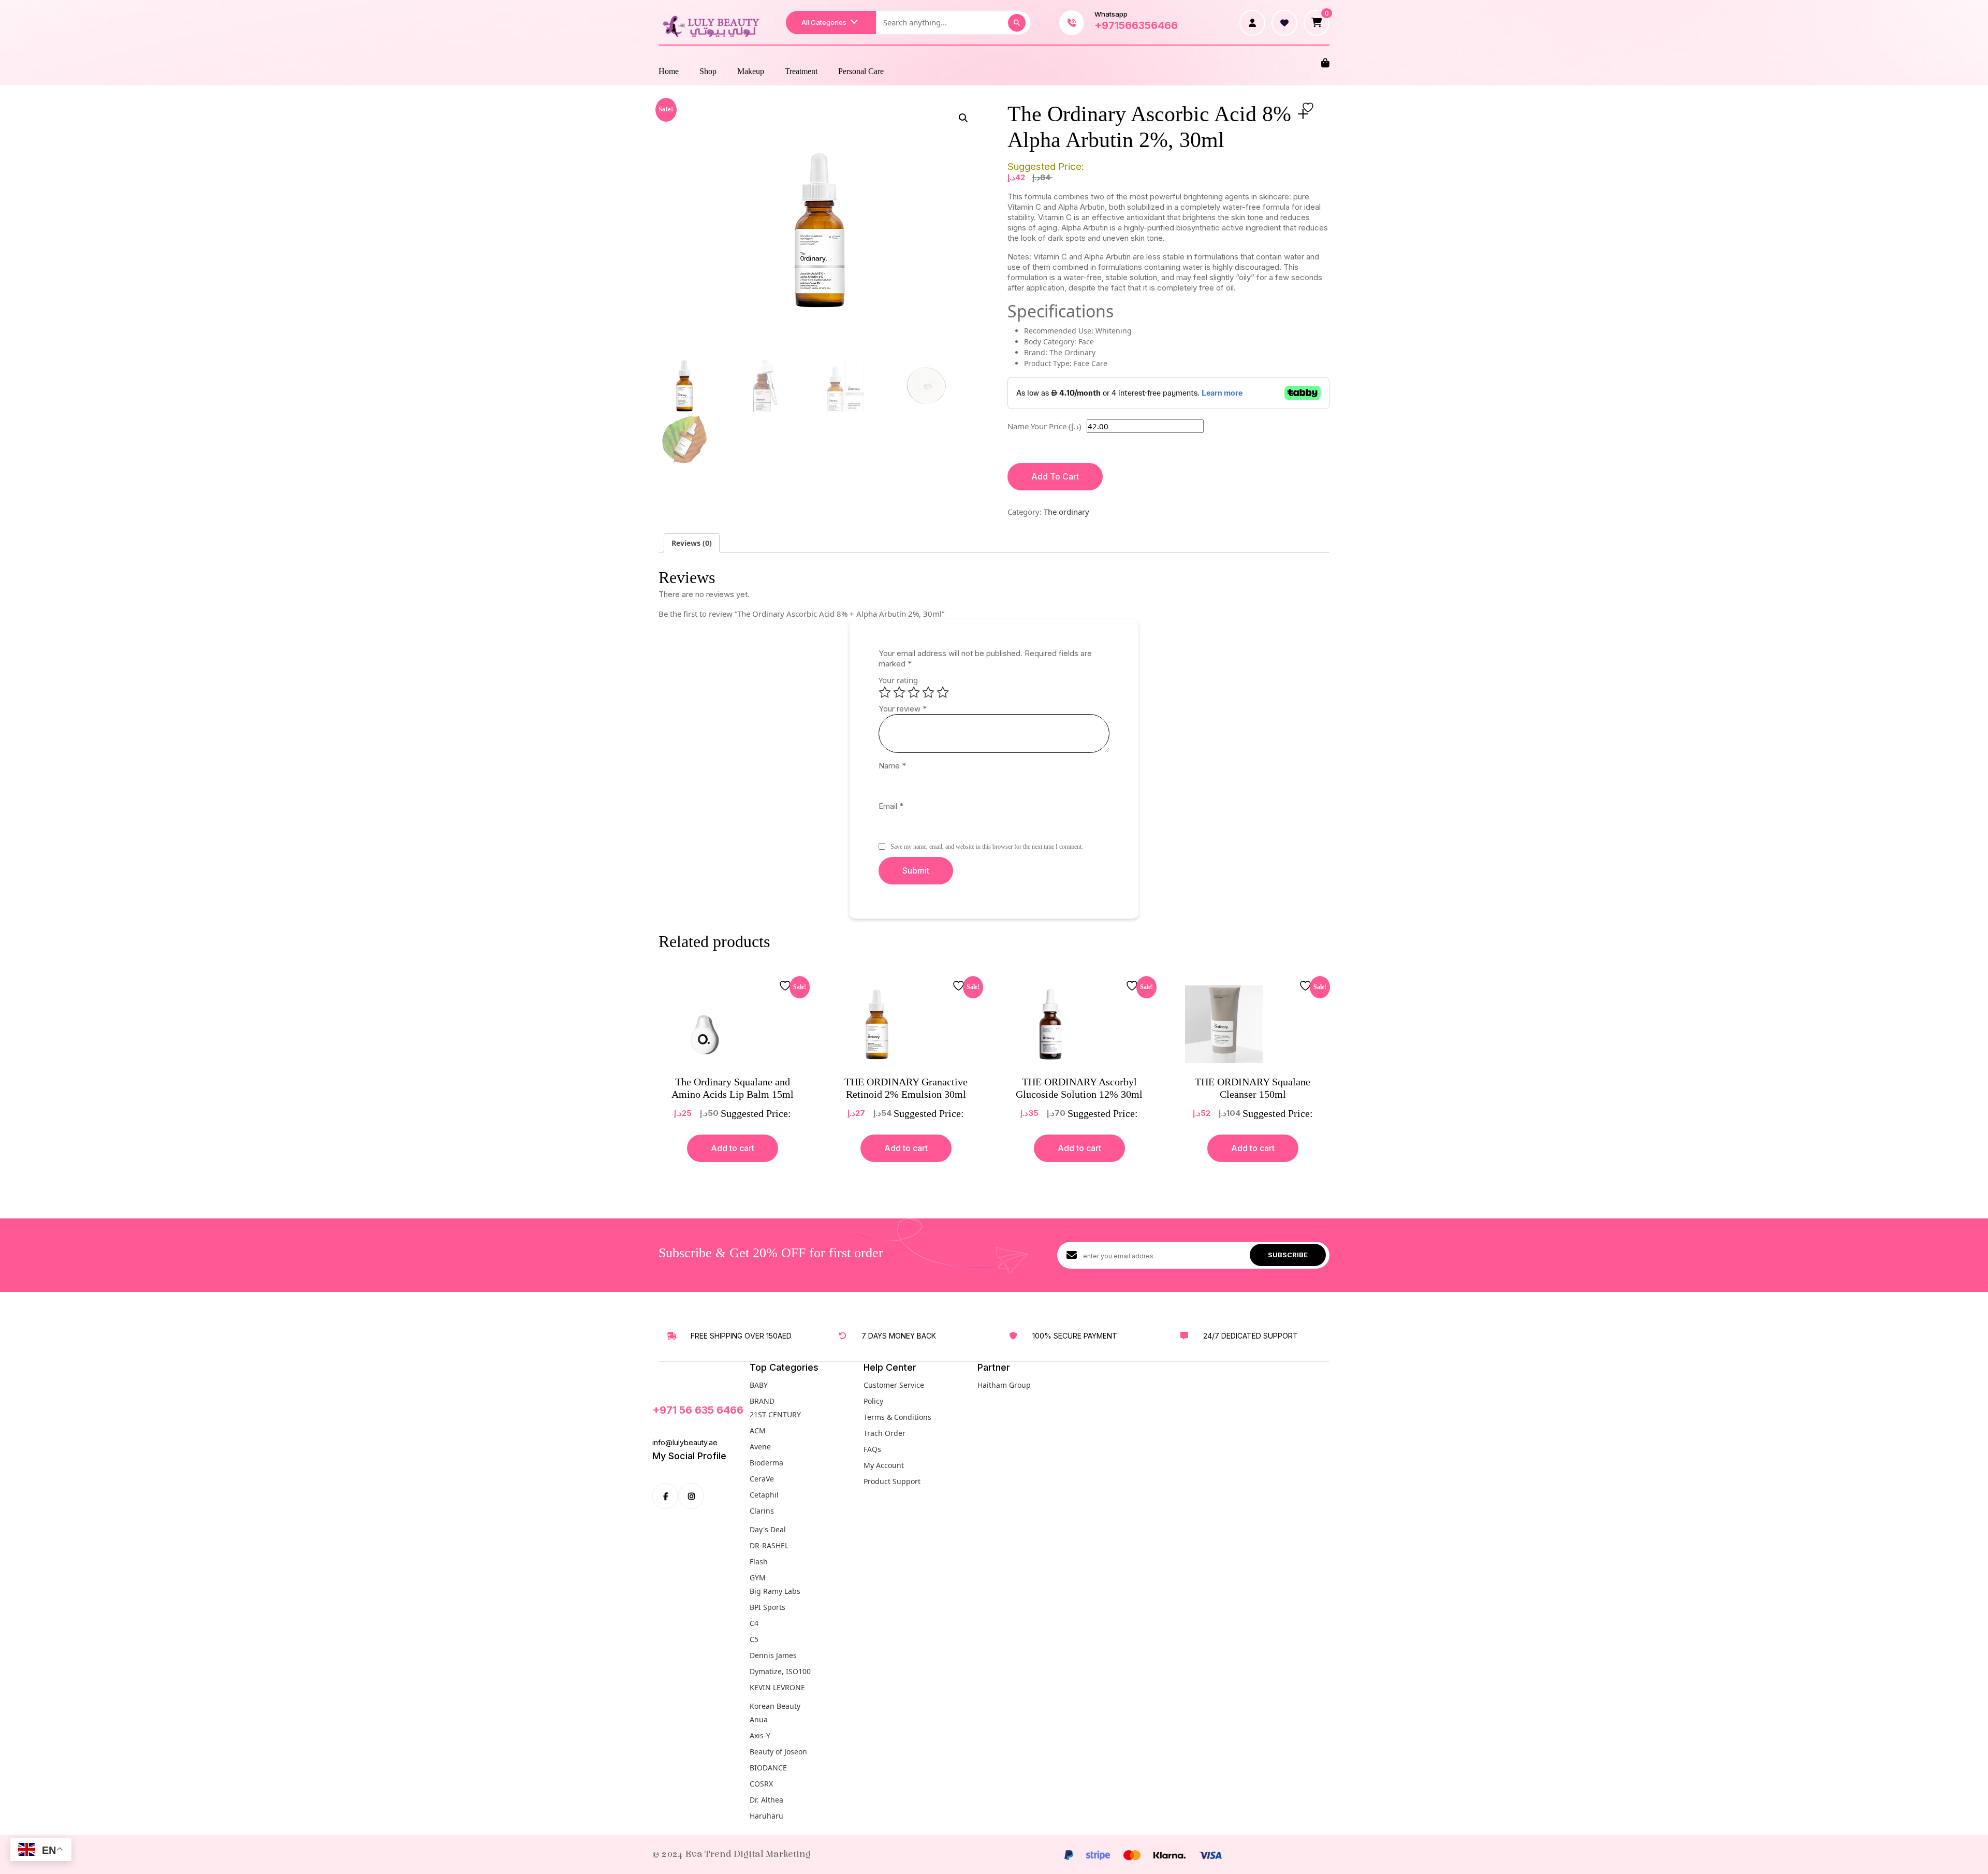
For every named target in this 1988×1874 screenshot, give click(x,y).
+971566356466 (1136, 25)
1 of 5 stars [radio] (885, 692)
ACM (758, 1430)
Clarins (762, 1511)
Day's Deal (768, 1529)
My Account (884, 1465)
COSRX (761, 1784)
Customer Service (894, 1385)
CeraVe (762, 1479)
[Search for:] (954, 23)
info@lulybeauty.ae (685, 1442)
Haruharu (766, 1816)
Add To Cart (1055, 476)
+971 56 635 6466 (698, 1410)
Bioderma (766, 1463)
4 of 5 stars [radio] (928, 692)
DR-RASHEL (769, 1545)
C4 (754, 1623)
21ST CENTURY (775, 1414)
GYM (758, 1578)
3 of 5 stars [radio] (914, 692)
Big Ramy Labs (775, 1591)
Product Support (892, 1481)
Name (892, 766)
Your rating (898, 680)
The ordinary (1066, 512)
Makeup (751, 71)
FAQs (872, 1449)
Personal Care (861, 71)
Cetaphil (764, 1495)
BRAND (762, 1401)
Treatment (801, 71)
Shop (708, 71)
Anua (759, 1719)
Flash (759, 1561)
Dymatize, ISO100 (780, 1671)
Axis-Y (760, 1735)
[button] (963, 118)
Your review (903, 709)
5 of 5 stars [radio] (943, 692)
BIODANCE (768, 1768)
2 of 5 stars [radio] (899, 692)
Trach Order (885, 1433)
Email (891, 806)
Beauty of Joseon (778, 1752)
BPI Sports (768, 1607)
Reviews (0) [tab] (692, 543)
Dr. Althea (766, 1800)
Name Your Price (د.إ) (1044, 426)
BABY (759, 1385)
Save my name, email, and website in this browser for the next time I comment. (987, 847)
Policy (873, 1401)
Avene (760, 1447)
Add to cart (733, 1148)
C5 (754, 1639)
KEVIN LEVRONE (777, 1687)
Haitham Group (1004, 1385)
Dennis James (773, 1655)
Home (669, 71)
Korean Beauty (775, 1706)
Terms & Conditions (897, 1417)
